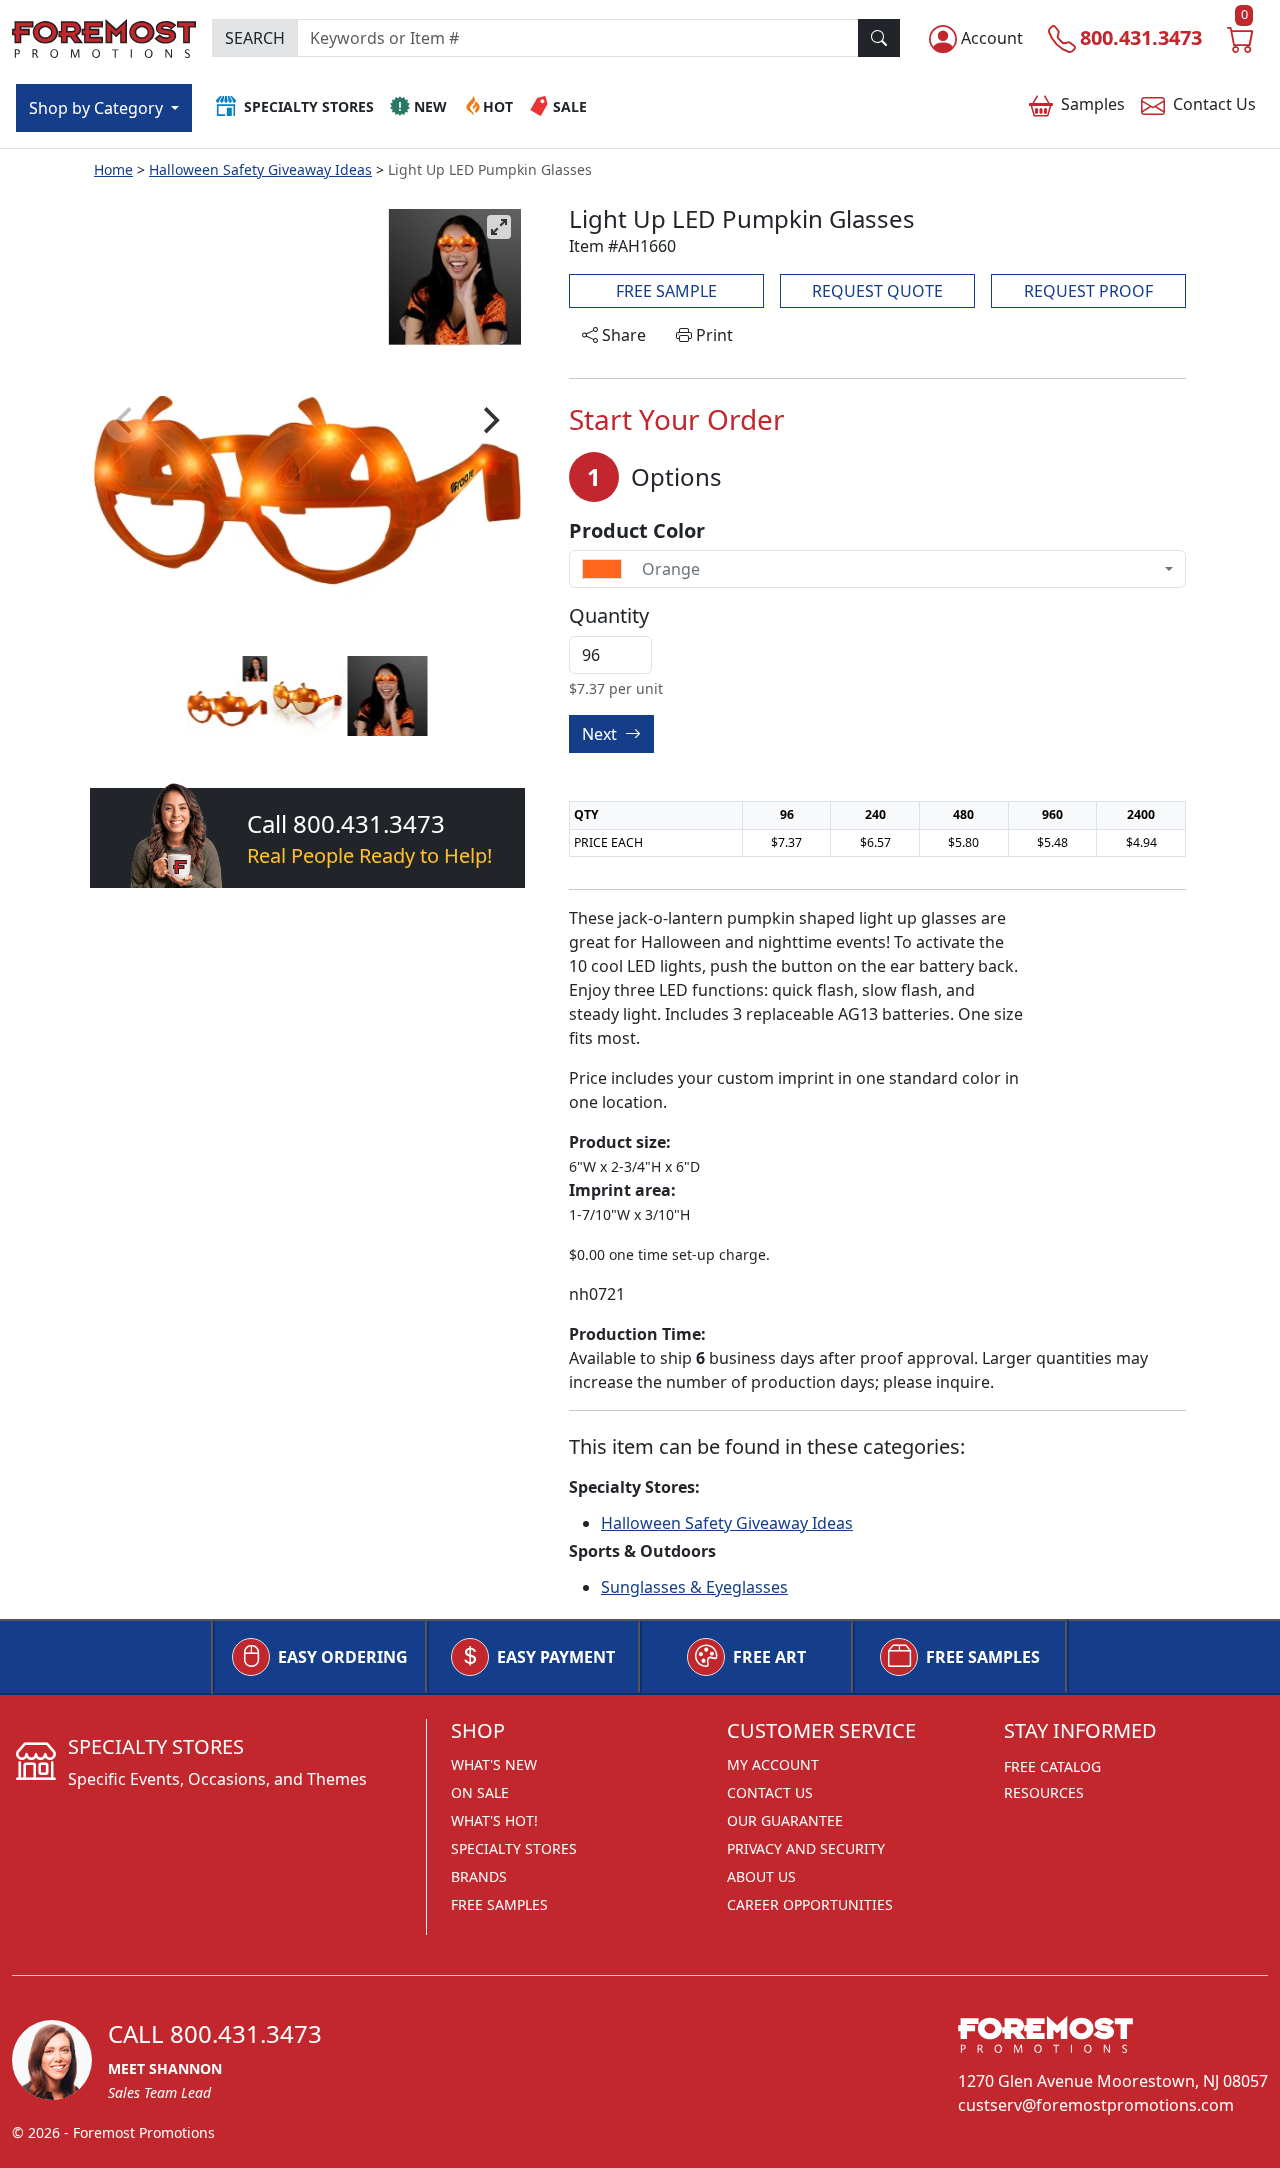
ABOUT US (761, 1876)
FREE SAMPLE (666, 291)
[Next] (489, 421)
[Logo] (104, 35)
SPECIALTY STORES (514, 1848)
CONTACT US (770, 1792)
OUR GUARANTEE (785, 1820)
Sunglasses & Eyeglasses (694, 1587)
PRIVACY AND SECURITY (806, 1848)
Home (113, 169)
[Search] (879, 38)
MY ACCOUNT (773, 1764)
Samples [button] (1093, 104)
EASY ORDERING (343, 1657)
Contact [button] (1214, 104)
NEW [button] (430, 106)
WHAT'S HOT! (494, 1820)
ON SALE (480, 1792)
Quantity (609, 616)
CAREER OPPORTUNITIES (810, 1904)
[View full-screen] (499, 227)
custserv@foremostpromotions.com (1096, 2105)
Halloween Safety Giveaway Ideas (260, 169)
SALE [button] (570, 106)
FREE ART (769, 1657)
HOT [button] (498, 106)
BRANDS (479, 1876)
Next (601, 734)
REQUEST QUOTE (877, 291)
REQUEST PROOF (1088, 291)
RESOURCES (1044, 1792)
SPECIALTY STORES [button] (309, 106)
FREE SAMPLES (983, 1657)
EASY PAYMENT (556, 1657)
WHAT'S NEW (494, 1764)
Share (622, 335)
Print (712, 335)
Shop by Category (98, 108)
